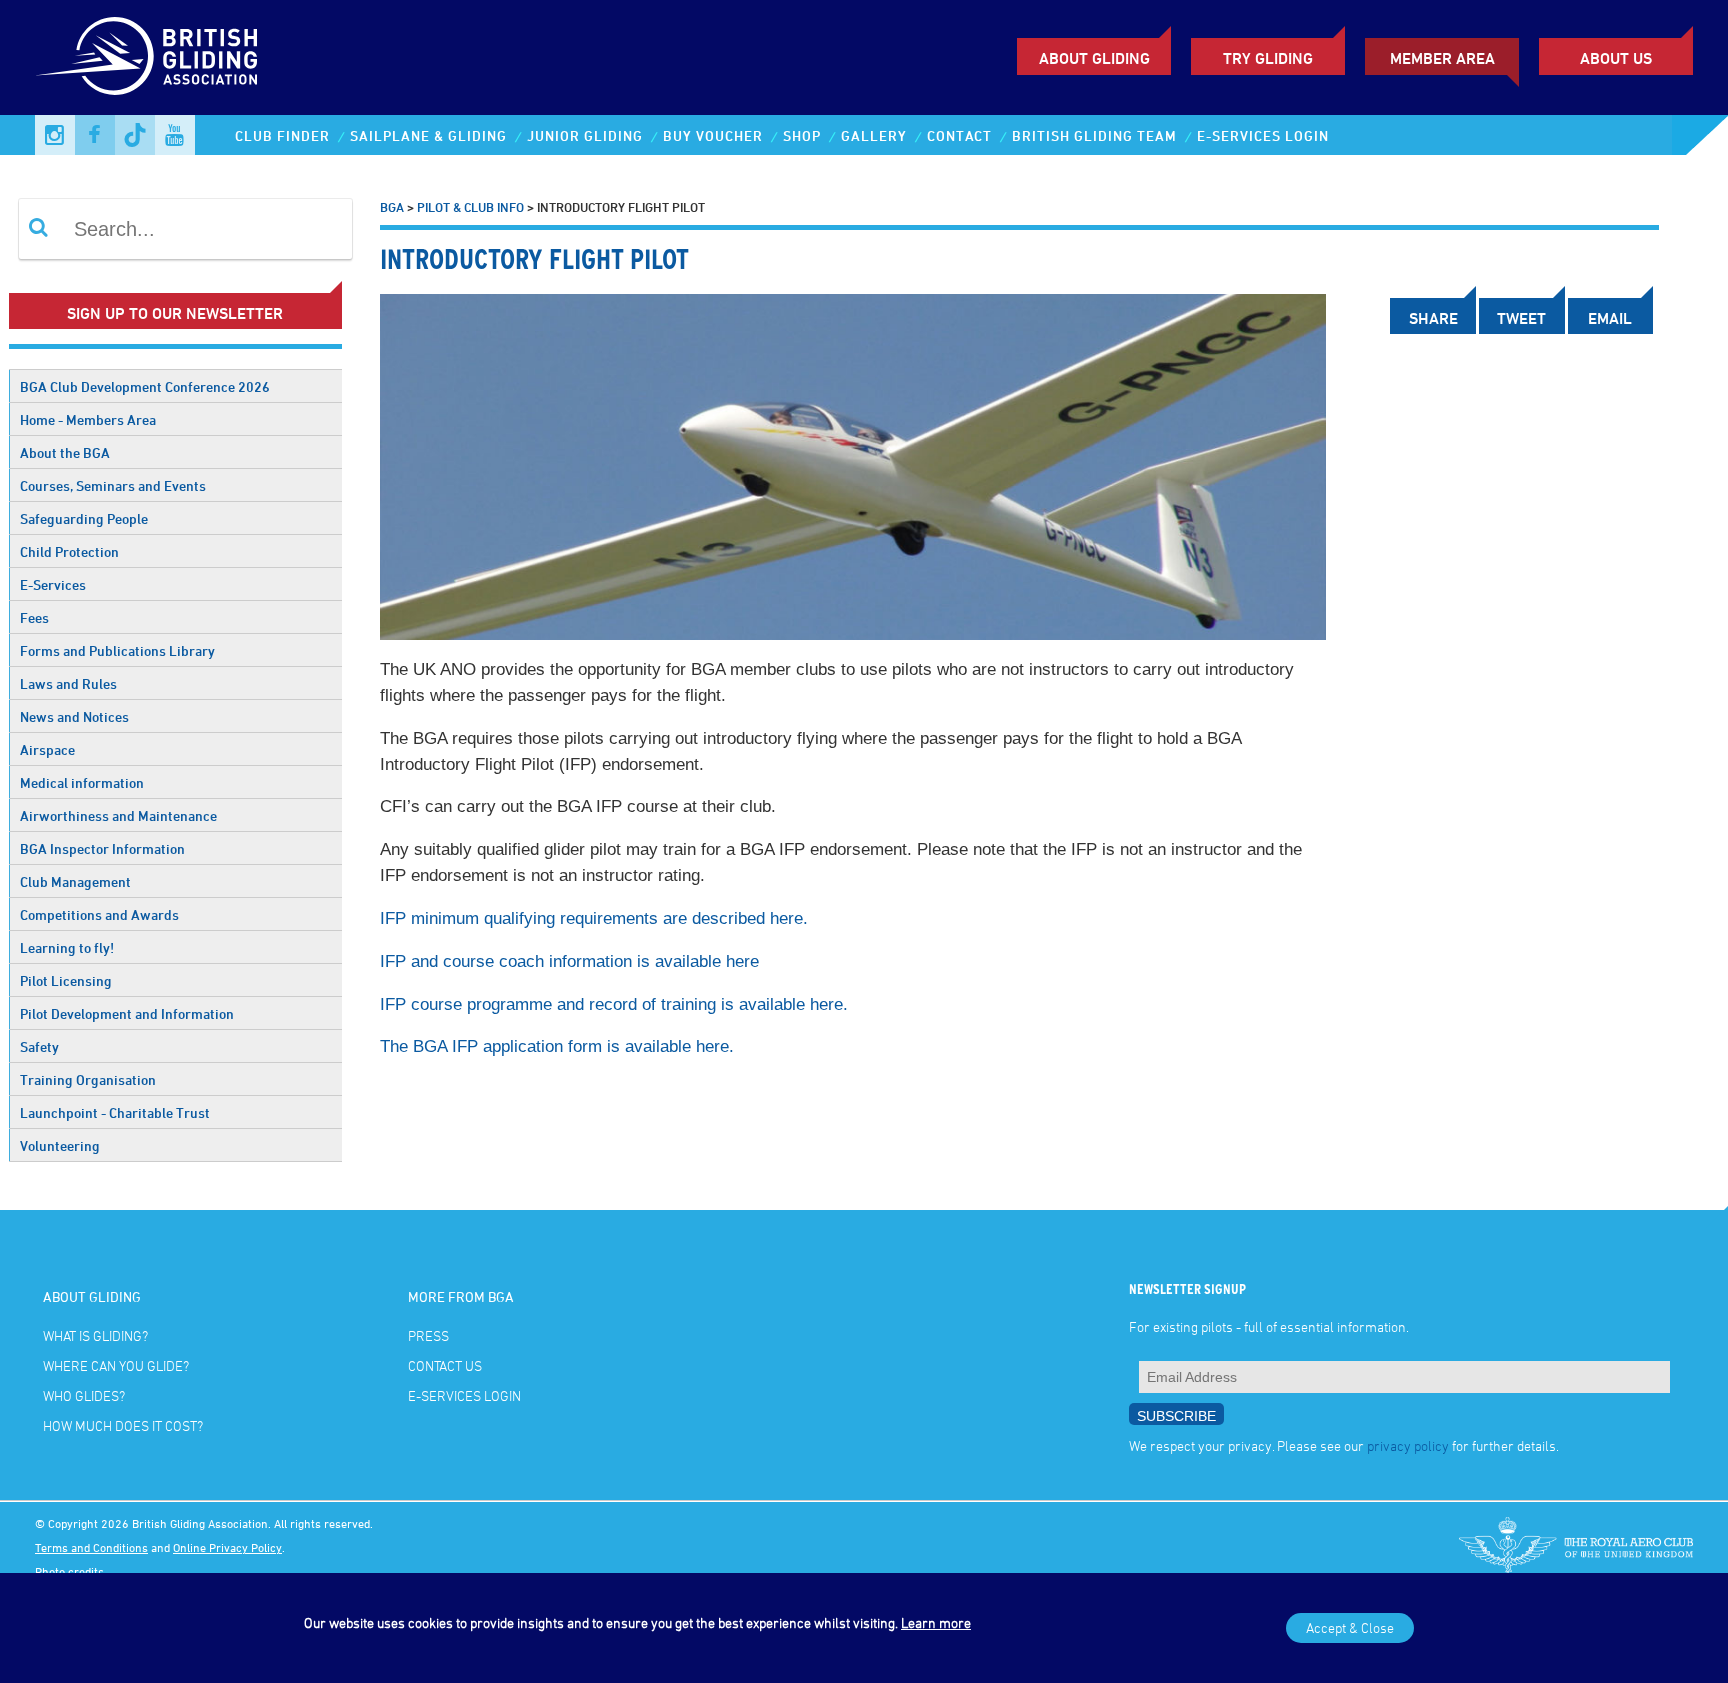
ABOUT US (1616, 58)
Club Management (75, 881)
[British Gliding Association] (146, 56)
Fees (34, 617)
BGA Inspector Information (102, 848)
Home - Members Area (88, 419)
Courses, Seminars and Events (113, 485)
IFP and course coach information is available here (569, 961)
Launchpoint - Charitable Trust (115, 1112)
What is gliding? (95, 1335)
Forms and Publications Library (117, 650)
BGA (392, 207)
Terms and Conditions (91, 1547)
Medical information (82, 782)
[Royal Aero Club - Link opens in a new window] (1576, 1547)
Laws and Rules (68, 683)
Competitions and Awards (99, 914)
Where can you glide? (116, 1365)
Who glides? (84, 1395)
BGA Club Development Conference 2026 (145, 386)
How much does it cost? (123, 1425)
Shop (802, 135)
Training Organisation (88, 1079)
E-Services (53, 584)
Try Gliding (1268, 58)
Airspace (47, 749)
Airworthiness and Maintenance (118, 815)
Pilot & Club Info (470, 207)
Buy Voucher (713, 135)
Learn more (936, 1622)
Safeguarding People (84, 518)
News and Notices (74, 716)
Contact (959, 135)
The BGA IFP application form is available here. (557, 1046)
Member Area (1442, 58)
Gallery (874, 135)
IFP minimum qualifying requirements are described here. (594, 918)
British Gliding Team (1094, 135)
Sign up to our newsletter (175, 313)
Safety (39, 1046)
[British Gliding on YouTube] (175, 135)
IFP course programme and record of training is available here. (614, 1004)
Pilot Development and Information (127, 1013)
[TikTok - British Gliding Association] (135, 135)
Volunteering (60, 1145)
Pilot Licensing (66, 980)
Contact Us (445, 1365)
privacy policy (1408, 1445)
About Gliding (1094, 58)
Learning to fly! (67, 947)
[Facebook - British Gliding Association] (95, 135)
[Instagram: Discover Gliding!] (55, 135)
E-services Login (1263, 135)
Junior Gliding (585, 135)
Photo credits (69, 1571)
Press (428, 1335)
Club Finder (282, 135)
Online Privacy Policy (227, 1547)
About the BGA (65, 452)
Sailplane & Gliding (428, 135)
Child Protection (69, 551)
